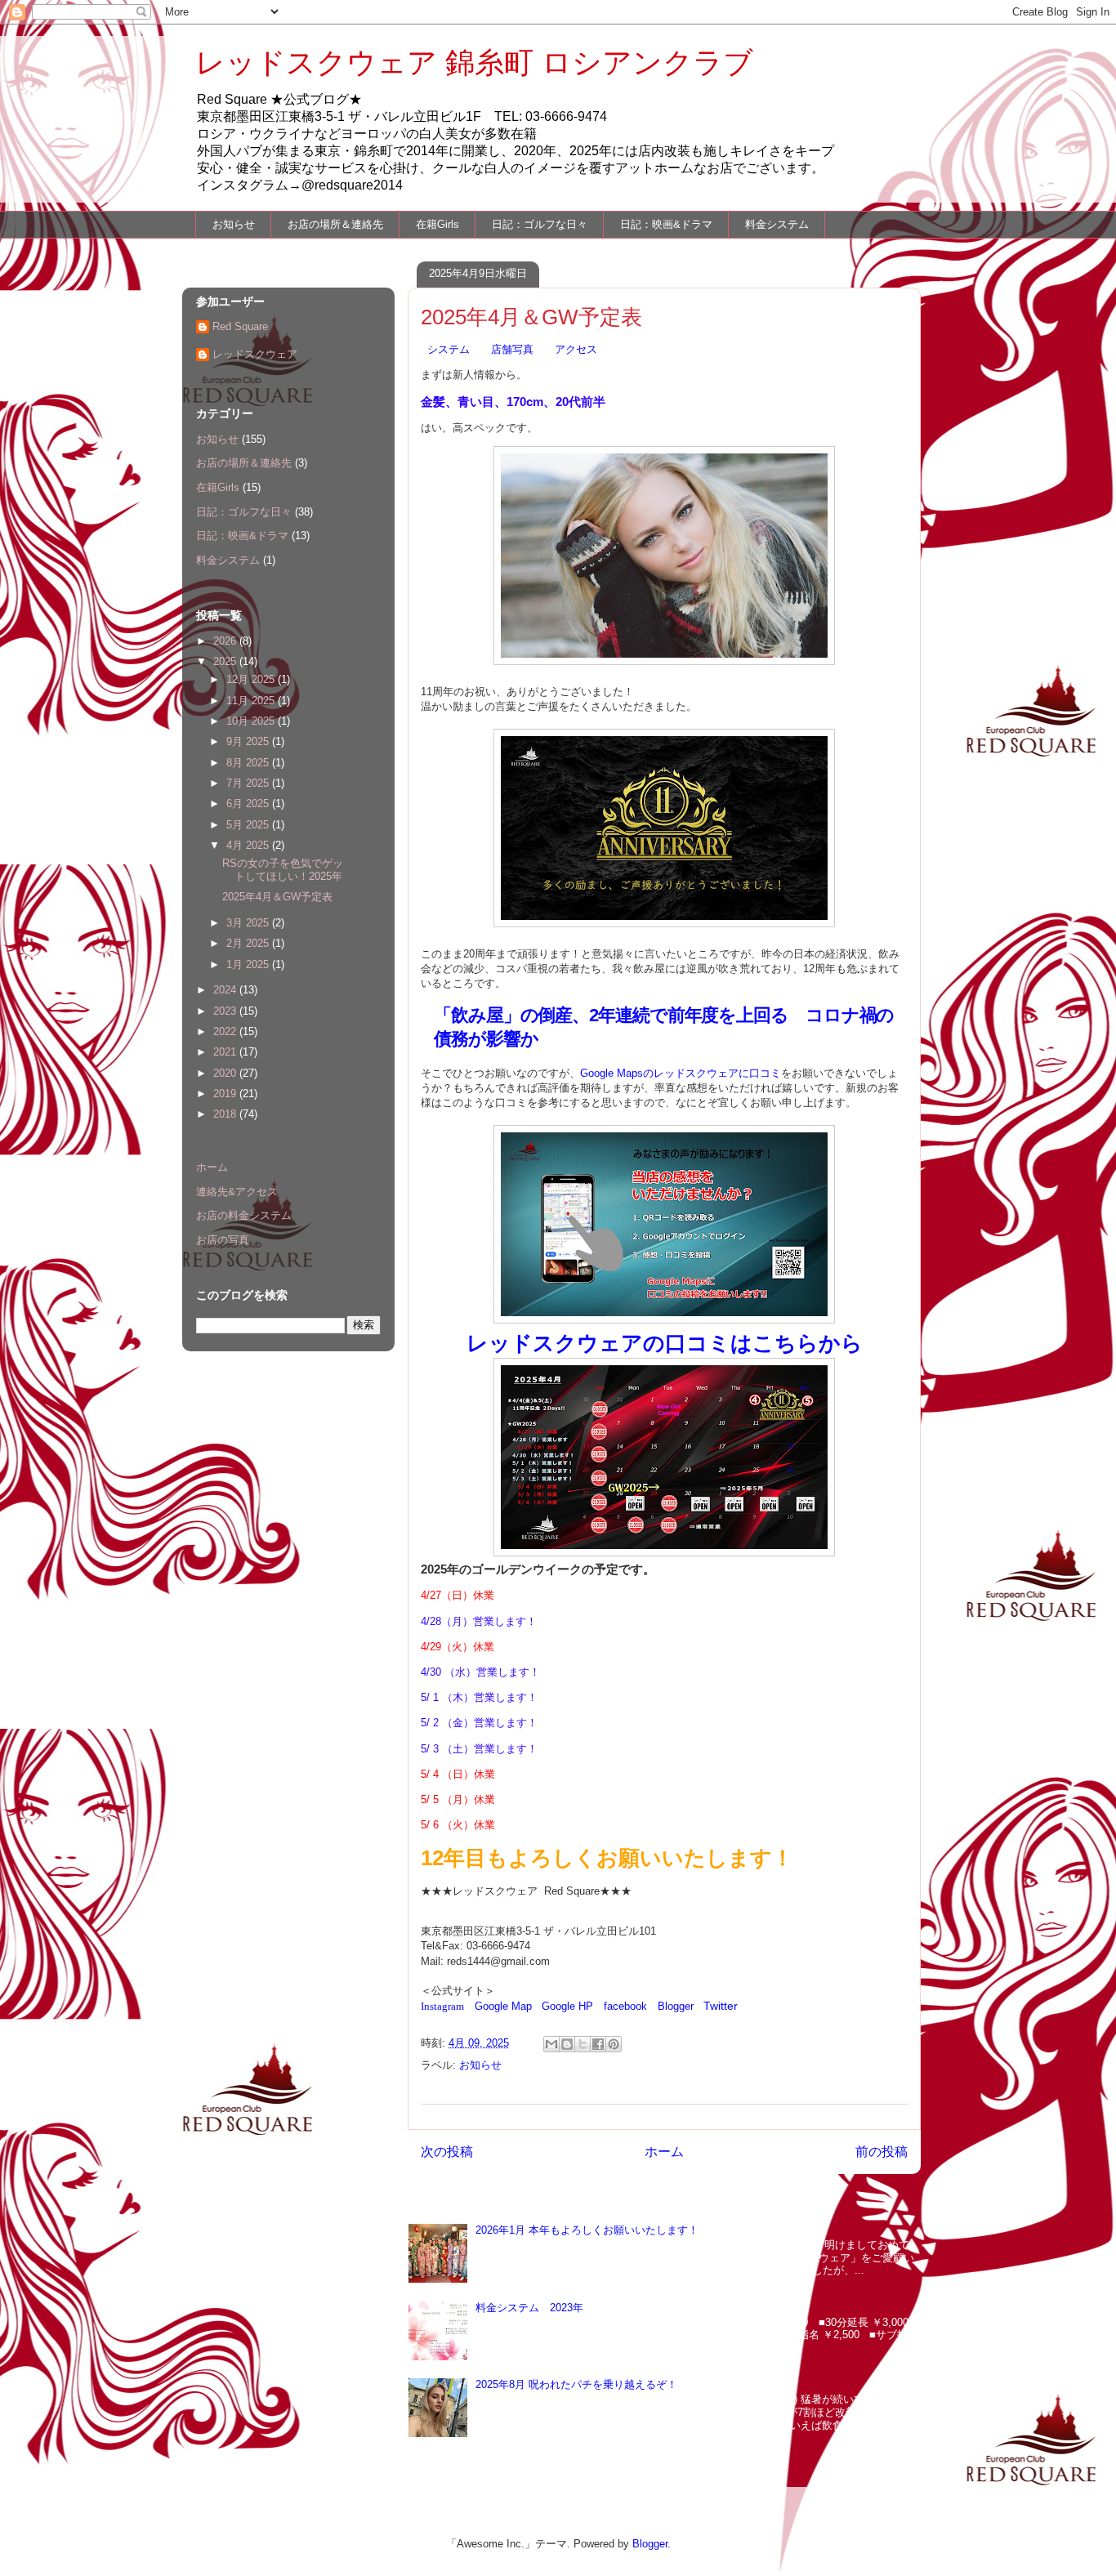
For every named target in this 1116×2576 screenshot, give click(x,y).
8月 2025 (249, 763)
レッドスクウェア (255, 354)
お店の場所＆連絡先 (335, 224)
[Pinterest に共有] (614, 2044)
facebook (625, 2006)
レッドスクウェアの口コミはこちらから (665, 1343)
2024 (226, 990)
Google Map (503, 2006)
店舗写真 (512, 349)
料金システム (777, 224)
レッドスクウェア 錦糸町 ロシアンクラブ (474, 63)
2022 (226, 1031)
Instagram (442, 2006)
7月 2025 (249, 783)
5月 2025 (249, 825)
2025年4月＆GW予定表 (277, 897)
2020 (226, 1073)
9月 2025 (249, 741)
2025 (226, 661)
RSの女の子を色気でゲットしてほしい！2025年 (283, 870)
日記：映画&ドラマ (666, 224)
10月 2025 (252, 721)
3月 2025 (249, 923)
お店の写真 (223, 1240)
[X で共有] (583, 2044)
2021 (226, 1052)
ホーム (664, 2152)
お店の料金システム (244, 1215)
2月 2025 (249, 943)
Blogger (676, 2006)
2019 (226, 1094)
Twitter (721, 2006)
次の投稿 (447, 2152)
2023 (226, 1011)
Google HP (567, 2006)
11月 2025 (252, 701)
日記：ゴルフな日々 (540, 224)
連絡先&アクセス (237, 1192)
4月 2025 (249, 845)
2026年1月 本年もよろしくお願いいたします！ (587, 2230)
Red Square (240, 326)
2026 (226, 641)
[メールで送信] (551, 2044)
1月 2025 (249, 964)
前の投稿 (882, 2152)
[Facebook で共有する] (598, 2044)
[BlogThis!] (567, 2044)
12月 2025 (252, 679)
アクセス (576, 349)
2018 (226, 1114)
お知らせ (234, 224)
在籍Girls (437, 224)
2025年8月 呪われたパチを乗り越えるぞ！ (576, 2384)
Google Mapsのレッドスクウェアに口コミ (681, 1073)
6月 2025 (249, 804)
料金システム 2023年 (529, 2308)
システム (449, 349)
